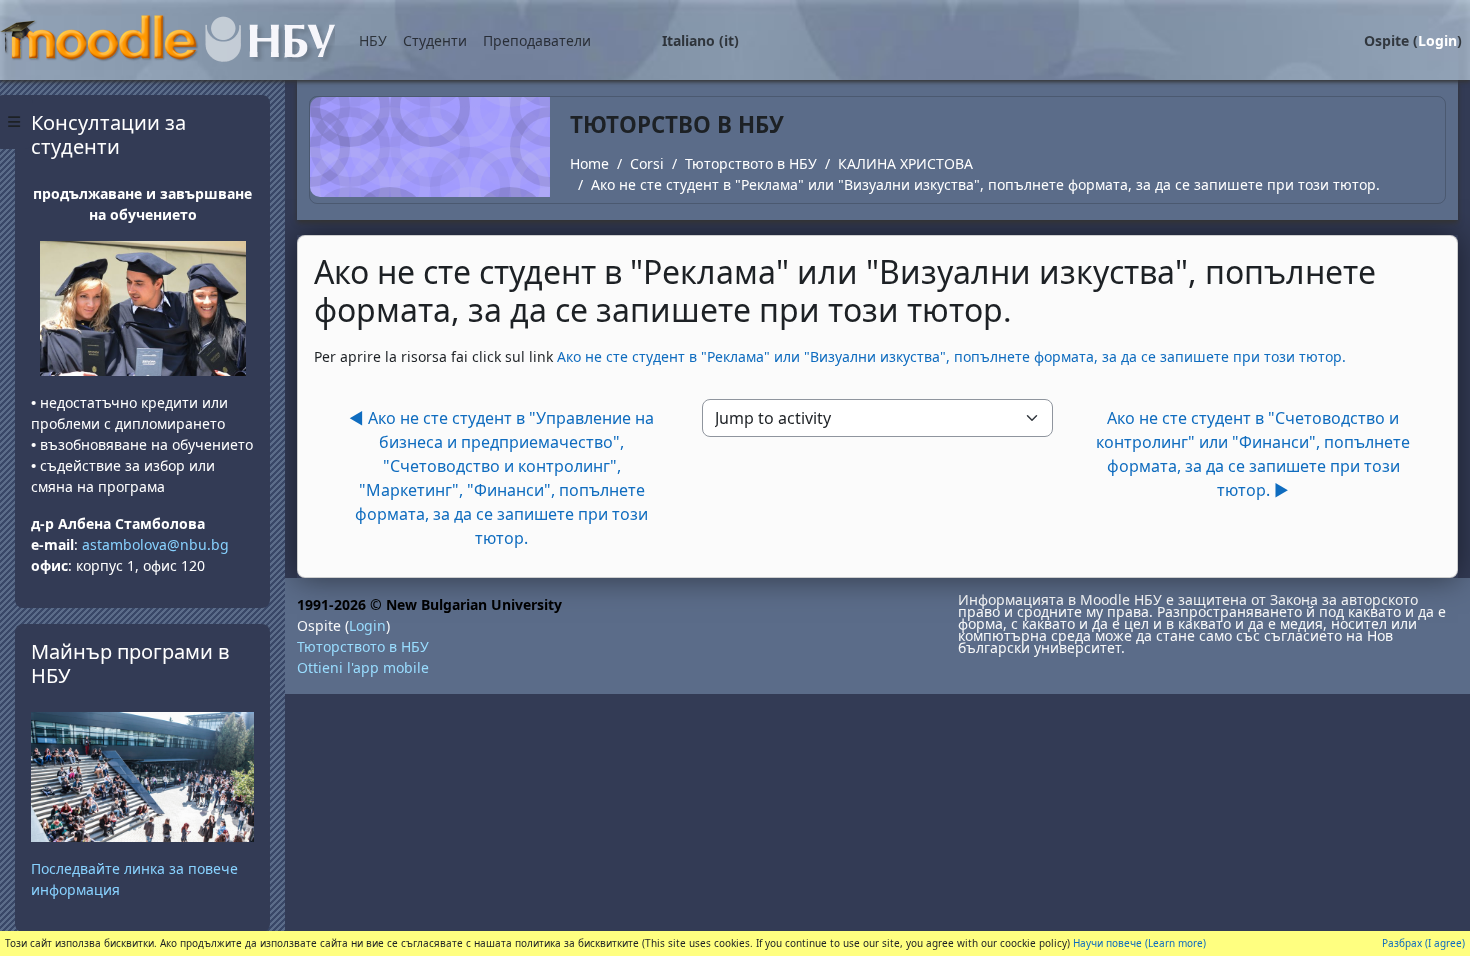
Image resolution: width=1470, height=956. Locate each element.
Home (589, 163)
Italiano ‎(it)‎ (700, 40)
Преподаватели (537, 40)
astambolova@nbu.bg (157, 544)
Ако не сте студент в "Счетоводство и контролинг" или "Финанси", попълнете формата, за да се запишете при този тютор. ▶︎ (1253, 454)
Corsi (647, 163)
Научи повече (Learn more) (1139, 943)
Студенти (435, 40)
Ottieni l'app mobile (363, 667)
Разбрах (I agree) (1423, 943)
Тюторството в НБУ (751, 163)
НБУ (373, 40)
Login (1437, 40)
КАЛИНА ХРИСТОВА (905, 163)
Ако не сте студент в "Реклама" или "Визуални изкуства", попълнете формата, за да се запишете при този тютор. (985, 184)
